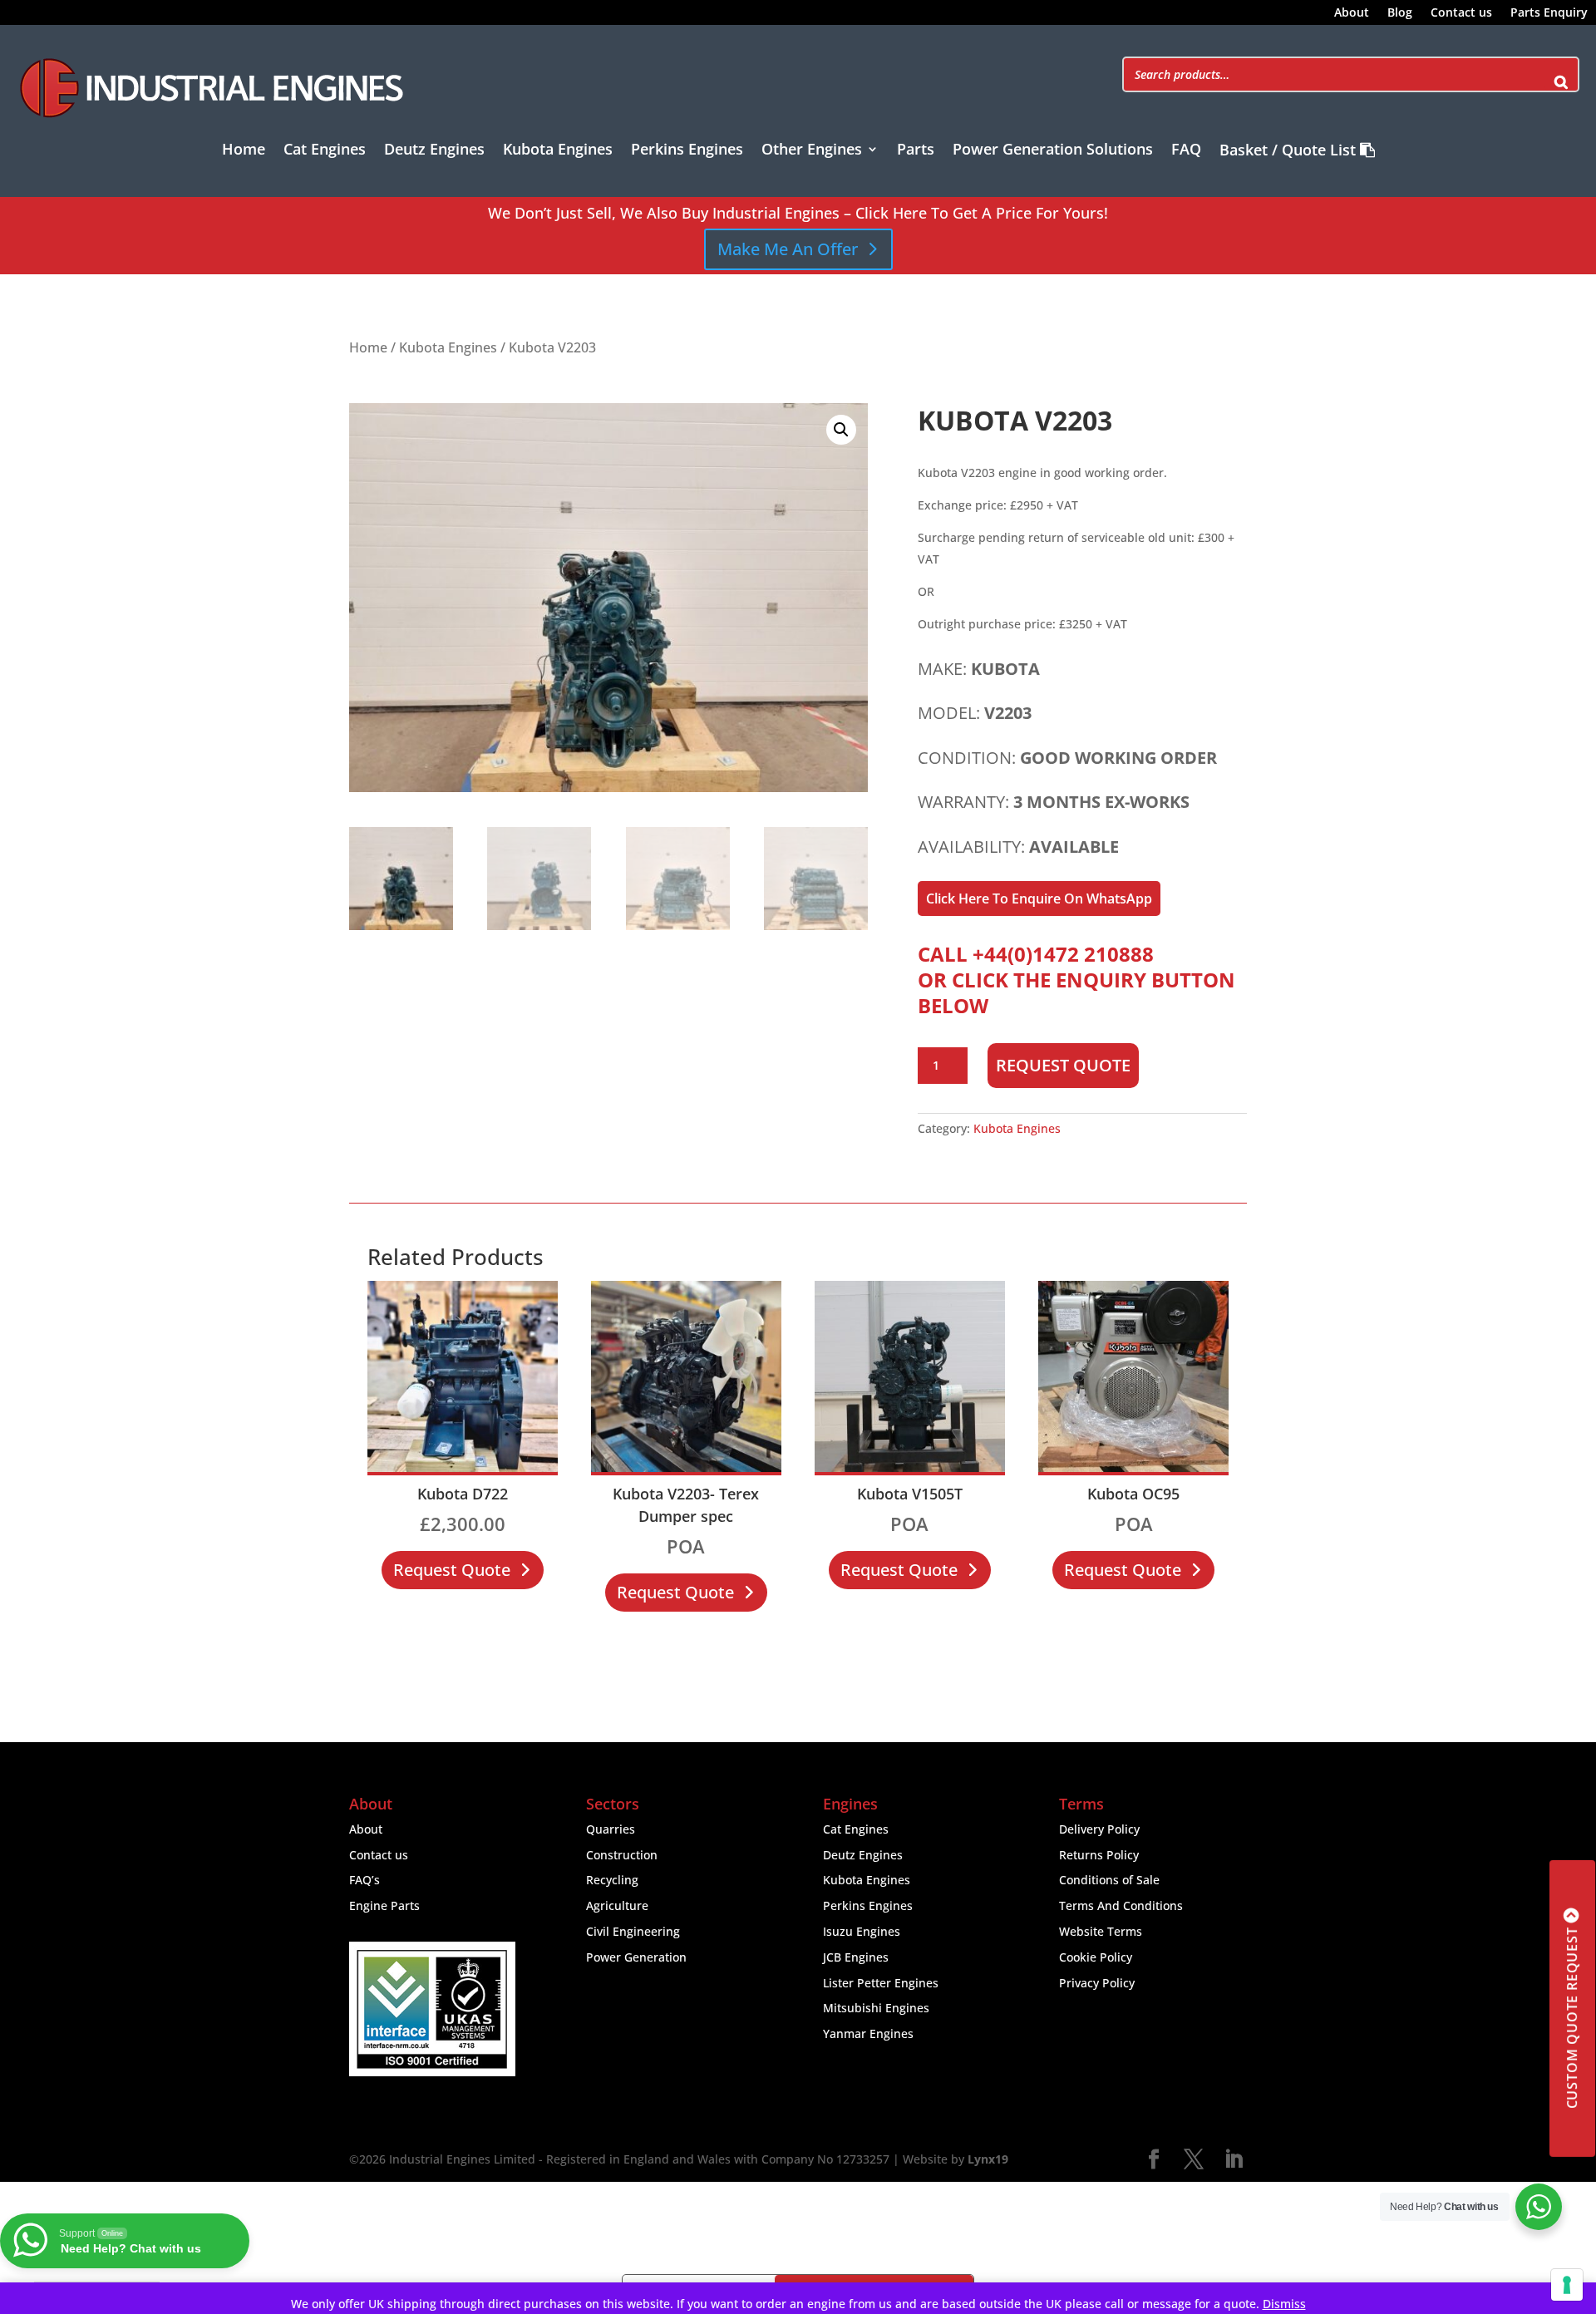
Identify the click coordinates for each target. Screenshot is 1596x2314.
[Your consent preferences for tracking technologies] (1567, 2285)
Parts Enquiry (1549, 13)
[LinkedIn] (1234, 2160)
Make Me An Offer (788, 249)
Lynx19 (988, 2159)
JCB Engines (856, 1957)
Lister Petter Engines (881, 1983)
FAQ (1186, 151)
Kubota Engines (558, 151)
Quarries (611, 1829)
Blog (1400, 13)
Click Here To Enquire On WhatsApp (1039, 899)
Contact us (1461, 13)
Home (244, 151)
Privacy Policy (1097, 1983)
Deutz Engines (434, 151)
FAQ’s (365, 1880)
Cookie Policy (1096, 1957)
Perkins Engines (687, 151)
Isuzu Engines (862, 1931)
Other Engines (812, 151)
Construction (622, 1855)
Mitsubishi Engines (876, 2008)
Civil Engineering (633, 1931)
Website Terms (1101, 1931)
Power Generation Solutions (1053, 151)
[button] (841, 430)
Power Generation (636, 1957)
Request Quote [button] (452, 1570)
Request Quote (1063, 1065)
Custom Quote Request (1572, 2019)
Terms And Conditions (1121, 1905)
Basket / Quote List (1290, 151)
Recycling (612, 1880)
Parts (916, 151)
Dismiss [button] (1284, 2304)
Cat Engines (325, 151)
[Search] (1561, 74)
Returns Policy (1099, 1855)
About (1352, 13)
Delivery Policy (1099, 1829)
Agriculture (617, 1905)
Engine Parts (384, 1905)
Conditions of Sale (1109, 1880)
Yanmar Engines (868, 2033)
